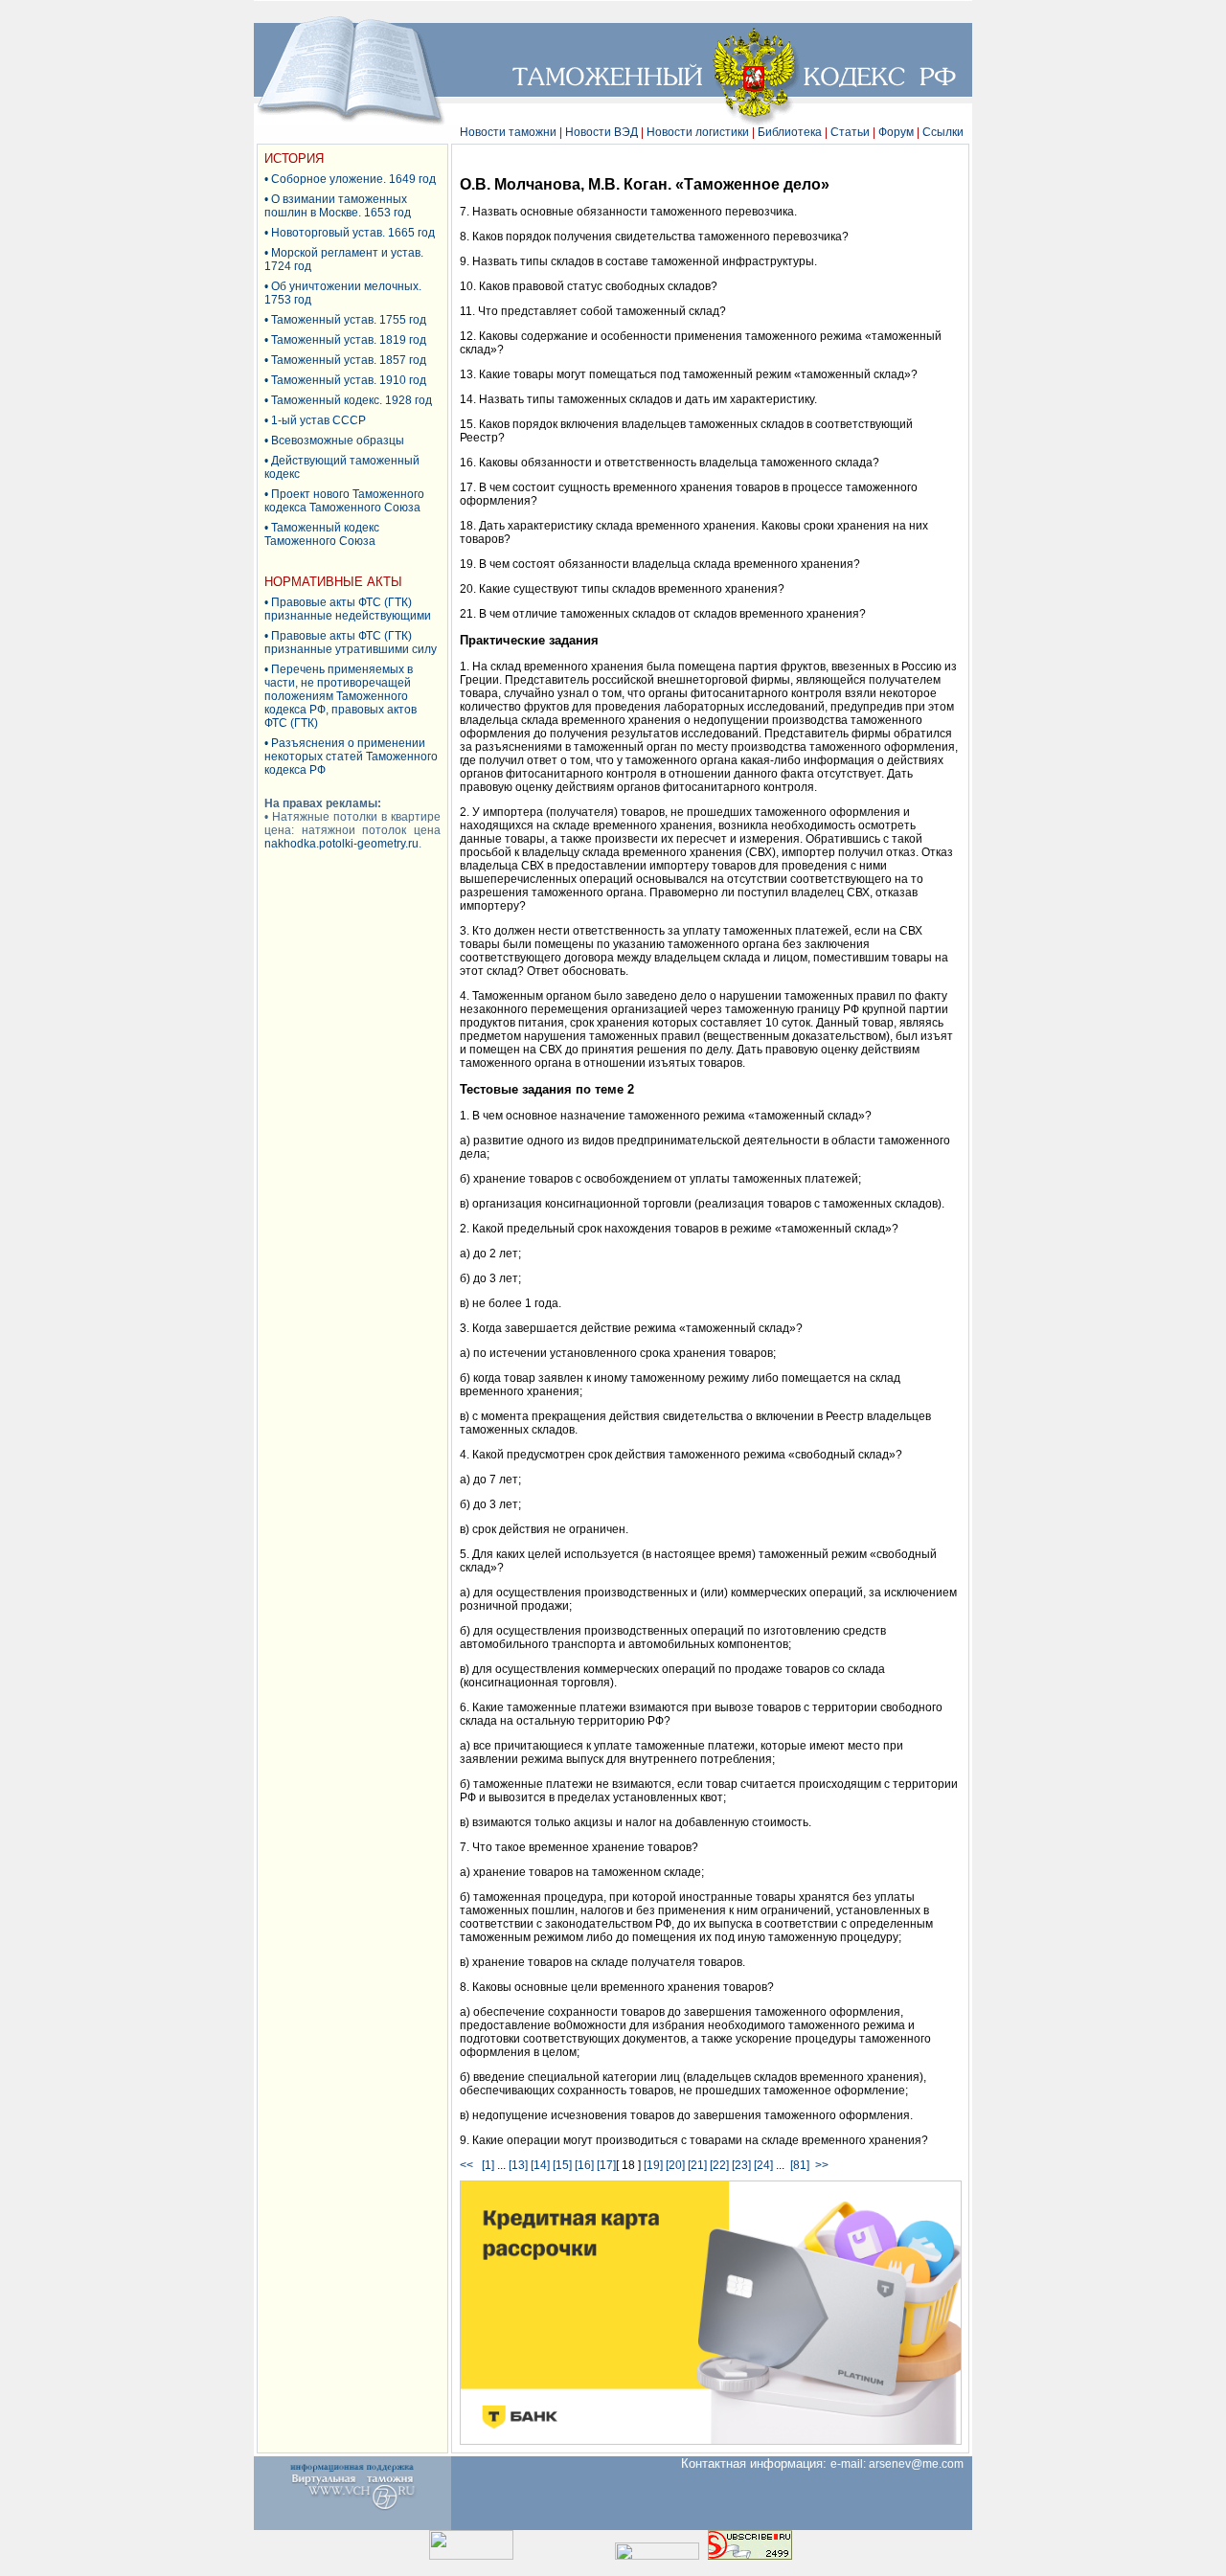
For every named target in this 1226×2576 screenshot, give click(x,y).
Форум (896, 132)
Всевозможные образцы (338, 441)
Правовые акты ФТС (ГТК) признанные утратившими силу (351, 643)
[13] (518, 2165)
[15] (562, 2165)
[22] (719, 2165)
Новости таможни (508, 132)
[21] (697, 2165)
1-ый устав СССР (318, 420)
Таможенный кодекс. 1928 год (352, 400)
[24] (763, 2165)
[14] (540, 2165)
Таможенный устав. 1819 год (349, 340)
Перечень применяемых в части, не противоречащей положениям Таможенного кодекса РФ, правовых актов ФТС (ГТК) (341, 696)
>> (822, 2165)
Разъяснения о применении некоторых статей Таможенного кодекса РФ (351, 757)
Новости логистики (698, 132)
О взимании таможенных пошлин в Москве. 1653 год (338, 206)
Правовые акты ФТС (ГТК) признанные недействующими (348, 609)
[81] (800, 2165)
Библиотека (790, 132)
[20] (675, 2165)
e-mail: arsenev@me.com (901, 2464)
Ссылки (943, 132)
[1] (488, 2165)
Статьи (850, 132)
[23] (741, 2165)
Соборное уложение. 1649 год (353, 179)
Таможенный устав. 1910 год (349, 380)
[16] (584, 2165)
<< (469, 2165)
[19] (653, 2165)
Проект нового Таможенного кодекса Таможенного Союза (344, 501)
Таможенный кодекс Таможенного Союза (322, 534)
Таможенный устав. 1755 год (349, 320)
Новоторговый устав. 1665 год (353, 233)
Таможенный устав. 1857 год (349, 360)
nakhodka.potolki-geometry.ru (341, 844)
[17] (606, 2165)
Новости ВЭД (602, 132)
